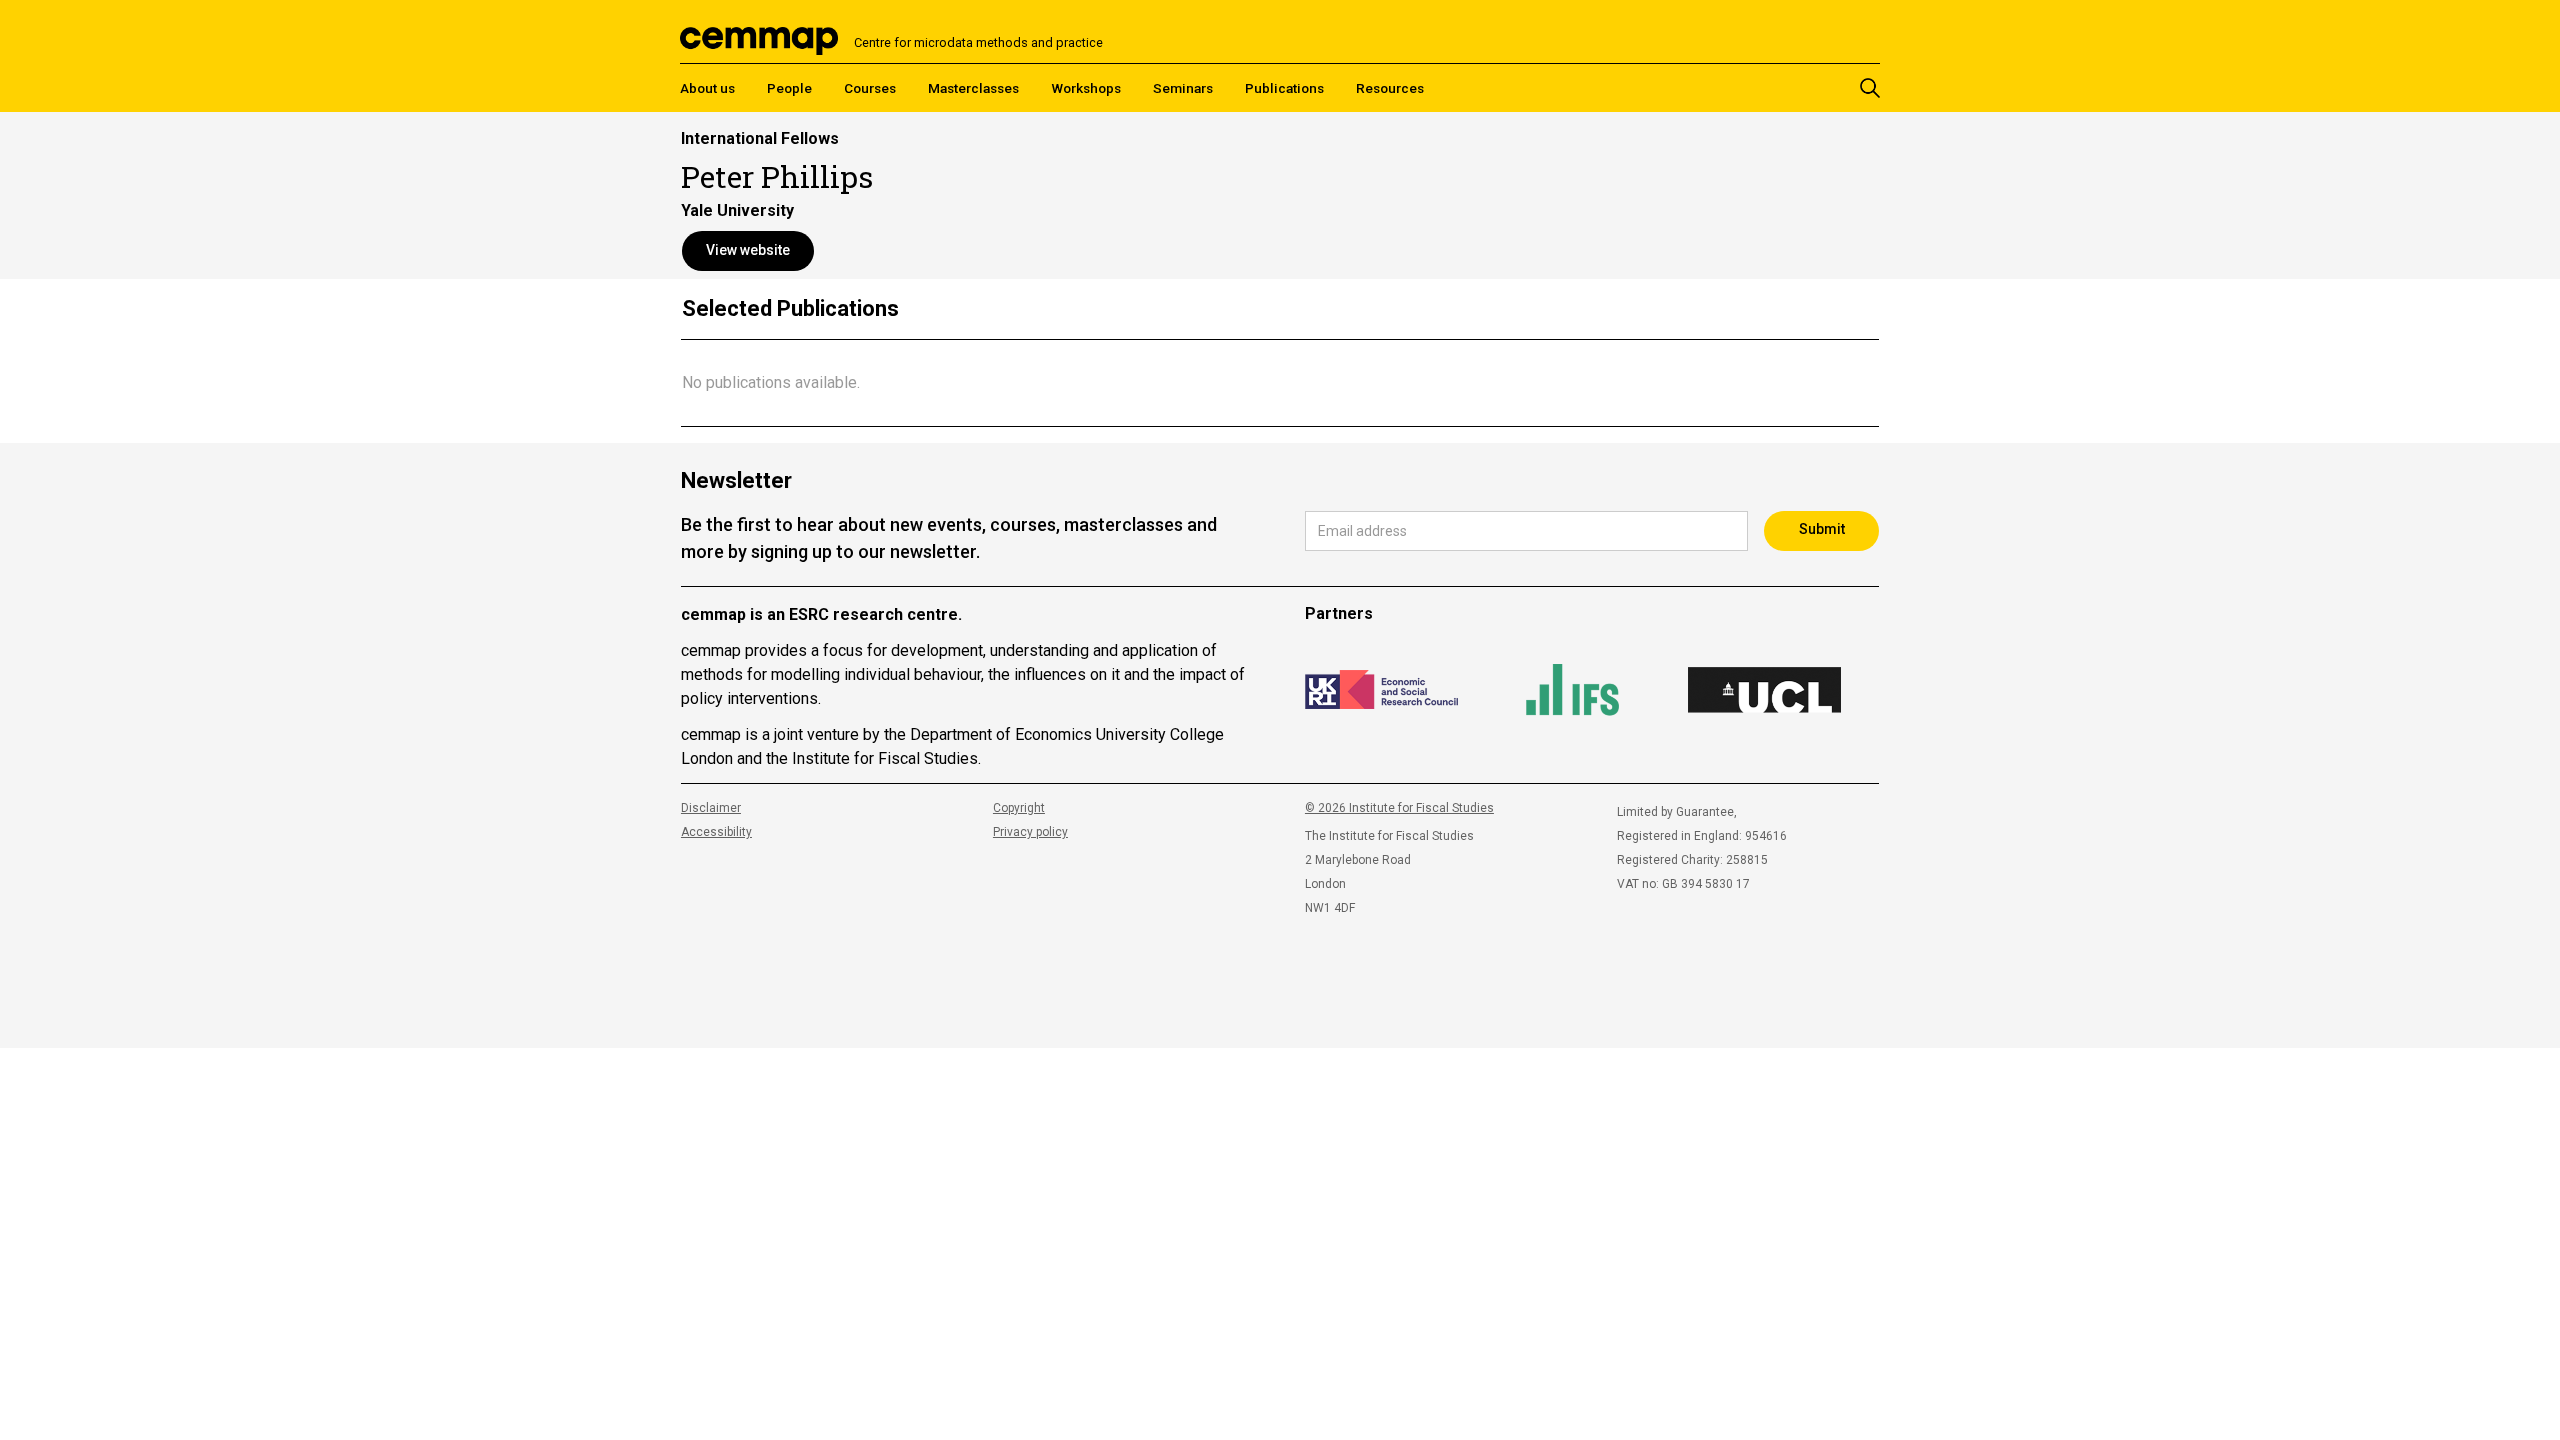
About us (707, 88)
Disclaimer (711, 808)
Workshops (1086, 88)
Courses (870, 88)
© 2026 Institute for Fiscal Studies (1399, 808)
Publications (1284, 88)
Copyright (1019, 808)
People (789, 88)
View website (748, 250)
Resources (1390, 88)
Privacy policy (1030, 832)
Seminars (1183, 88)
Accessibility (716, 832)
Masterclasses (973, 88)
